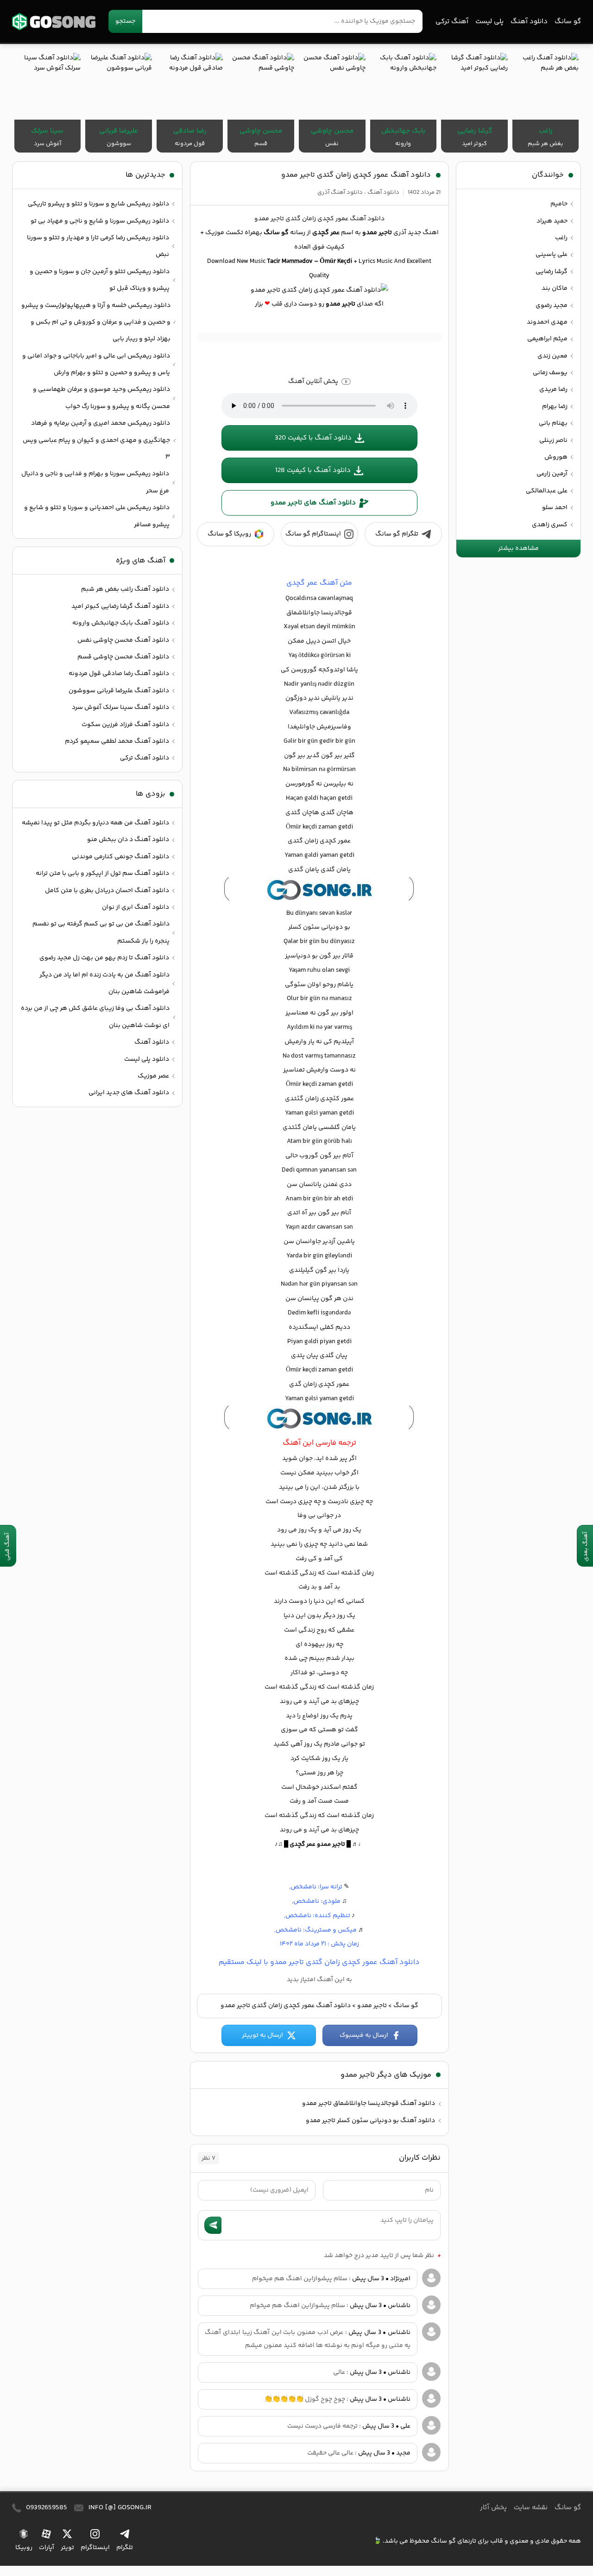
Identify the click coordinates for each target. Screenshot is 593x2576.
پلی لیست (489, 22)
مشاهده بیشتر (518, 548)
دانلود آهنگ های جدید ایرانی (129, 1093)
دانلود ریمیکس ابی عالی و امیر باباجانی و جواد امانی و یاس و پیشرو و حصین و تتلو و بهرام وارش (96, 364)
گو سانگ (54, 22)
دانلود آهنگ (529, 22)
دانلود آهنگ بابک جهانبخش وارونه (121, 623)
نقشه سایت (531, 2508)
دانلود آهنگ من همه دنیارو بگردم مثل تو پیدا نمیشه (95, 823)
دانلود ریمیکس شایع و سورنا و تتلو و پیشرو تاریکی (98, 204)
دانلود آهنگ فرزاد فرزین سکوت (125, 725)
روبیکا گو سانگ (229, 534)
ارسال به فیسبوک (364, 2035)
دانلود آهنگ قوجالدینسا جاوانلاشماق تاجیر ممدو (369, 2104)
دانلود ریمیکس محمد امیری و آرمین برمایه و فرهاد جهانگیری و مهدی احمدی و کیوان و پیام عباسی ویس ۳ (96, 440)
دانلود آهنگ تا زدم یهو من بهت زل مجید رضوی (104, 958)
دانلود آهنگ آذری (340, 192)
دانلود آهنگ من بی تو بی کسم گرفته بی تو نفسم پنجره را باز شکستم (101, 932)
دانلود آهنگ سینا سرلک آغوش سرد (120, 708)
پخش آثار (493, 2508)
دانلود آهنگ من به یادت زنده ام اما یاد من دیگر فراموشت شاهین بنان (104, 983)
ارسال (213, 2225)
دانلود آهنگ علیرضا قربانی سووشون (119, 691)
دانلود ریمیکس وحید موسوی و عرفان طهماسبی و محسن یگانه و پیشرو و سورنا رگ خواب (101, 398)
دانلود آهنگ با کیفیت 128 (313, 470)
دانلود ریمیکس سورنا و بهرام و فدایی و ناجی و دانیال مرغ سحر (95, 482)
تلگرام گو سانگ (397, 534)
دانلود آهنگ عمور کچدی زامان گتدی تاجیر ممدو (356, 175)
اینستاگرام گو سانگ (313, 534)
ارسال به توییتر (262, 2035)
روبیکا (24, 2547)
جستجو (125, 21)
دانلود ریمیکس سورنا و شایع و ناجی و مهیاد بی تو (100, 221)
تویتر (67, 2547)
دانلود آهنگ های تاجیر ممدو (313, 503)
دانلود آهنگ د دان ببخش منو (128, 840)
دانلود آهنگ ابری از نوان (136, 907)
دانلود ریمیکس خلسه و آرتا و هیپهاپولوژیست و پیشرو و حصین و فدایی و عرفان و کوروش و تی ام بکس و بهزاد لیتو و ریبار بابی (96, 322)
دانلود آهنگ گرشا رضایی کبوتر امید (120, 606)
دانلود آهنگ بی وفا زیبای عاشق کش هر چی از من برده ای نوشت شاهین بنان (95, 1017)
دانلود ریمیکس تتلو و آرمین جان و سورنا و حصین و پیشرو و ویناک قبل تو (100, 280)
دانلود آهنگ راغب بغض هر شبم (125, 589)
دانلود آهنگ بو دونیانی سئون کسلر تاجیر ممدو (370, 2121)
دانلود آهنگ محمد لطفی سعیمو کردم (117, 741)
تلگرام (125, 2547)
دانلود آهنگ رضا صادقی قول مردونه (119, 674)
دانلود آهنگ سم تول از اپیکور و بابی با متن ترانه (102, 874)
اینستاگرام (95, 2547)
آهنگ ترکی (452, 22)
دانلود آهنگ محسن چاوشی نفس (123, 640)
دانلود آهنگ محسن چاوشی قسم (123, 657)
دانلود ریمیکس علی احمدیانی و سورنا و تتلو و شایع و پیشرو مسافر (97, 516)
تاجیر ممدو (372, 2006)
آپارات (47, 2547)
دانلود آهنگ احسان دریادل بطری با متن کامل (107, 891)
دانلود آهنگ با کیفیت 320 (313, 438)
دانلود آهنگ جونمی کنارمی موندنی (120, 857)
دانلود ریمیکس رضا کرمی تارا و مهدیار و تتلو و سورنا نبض (98, 246)
